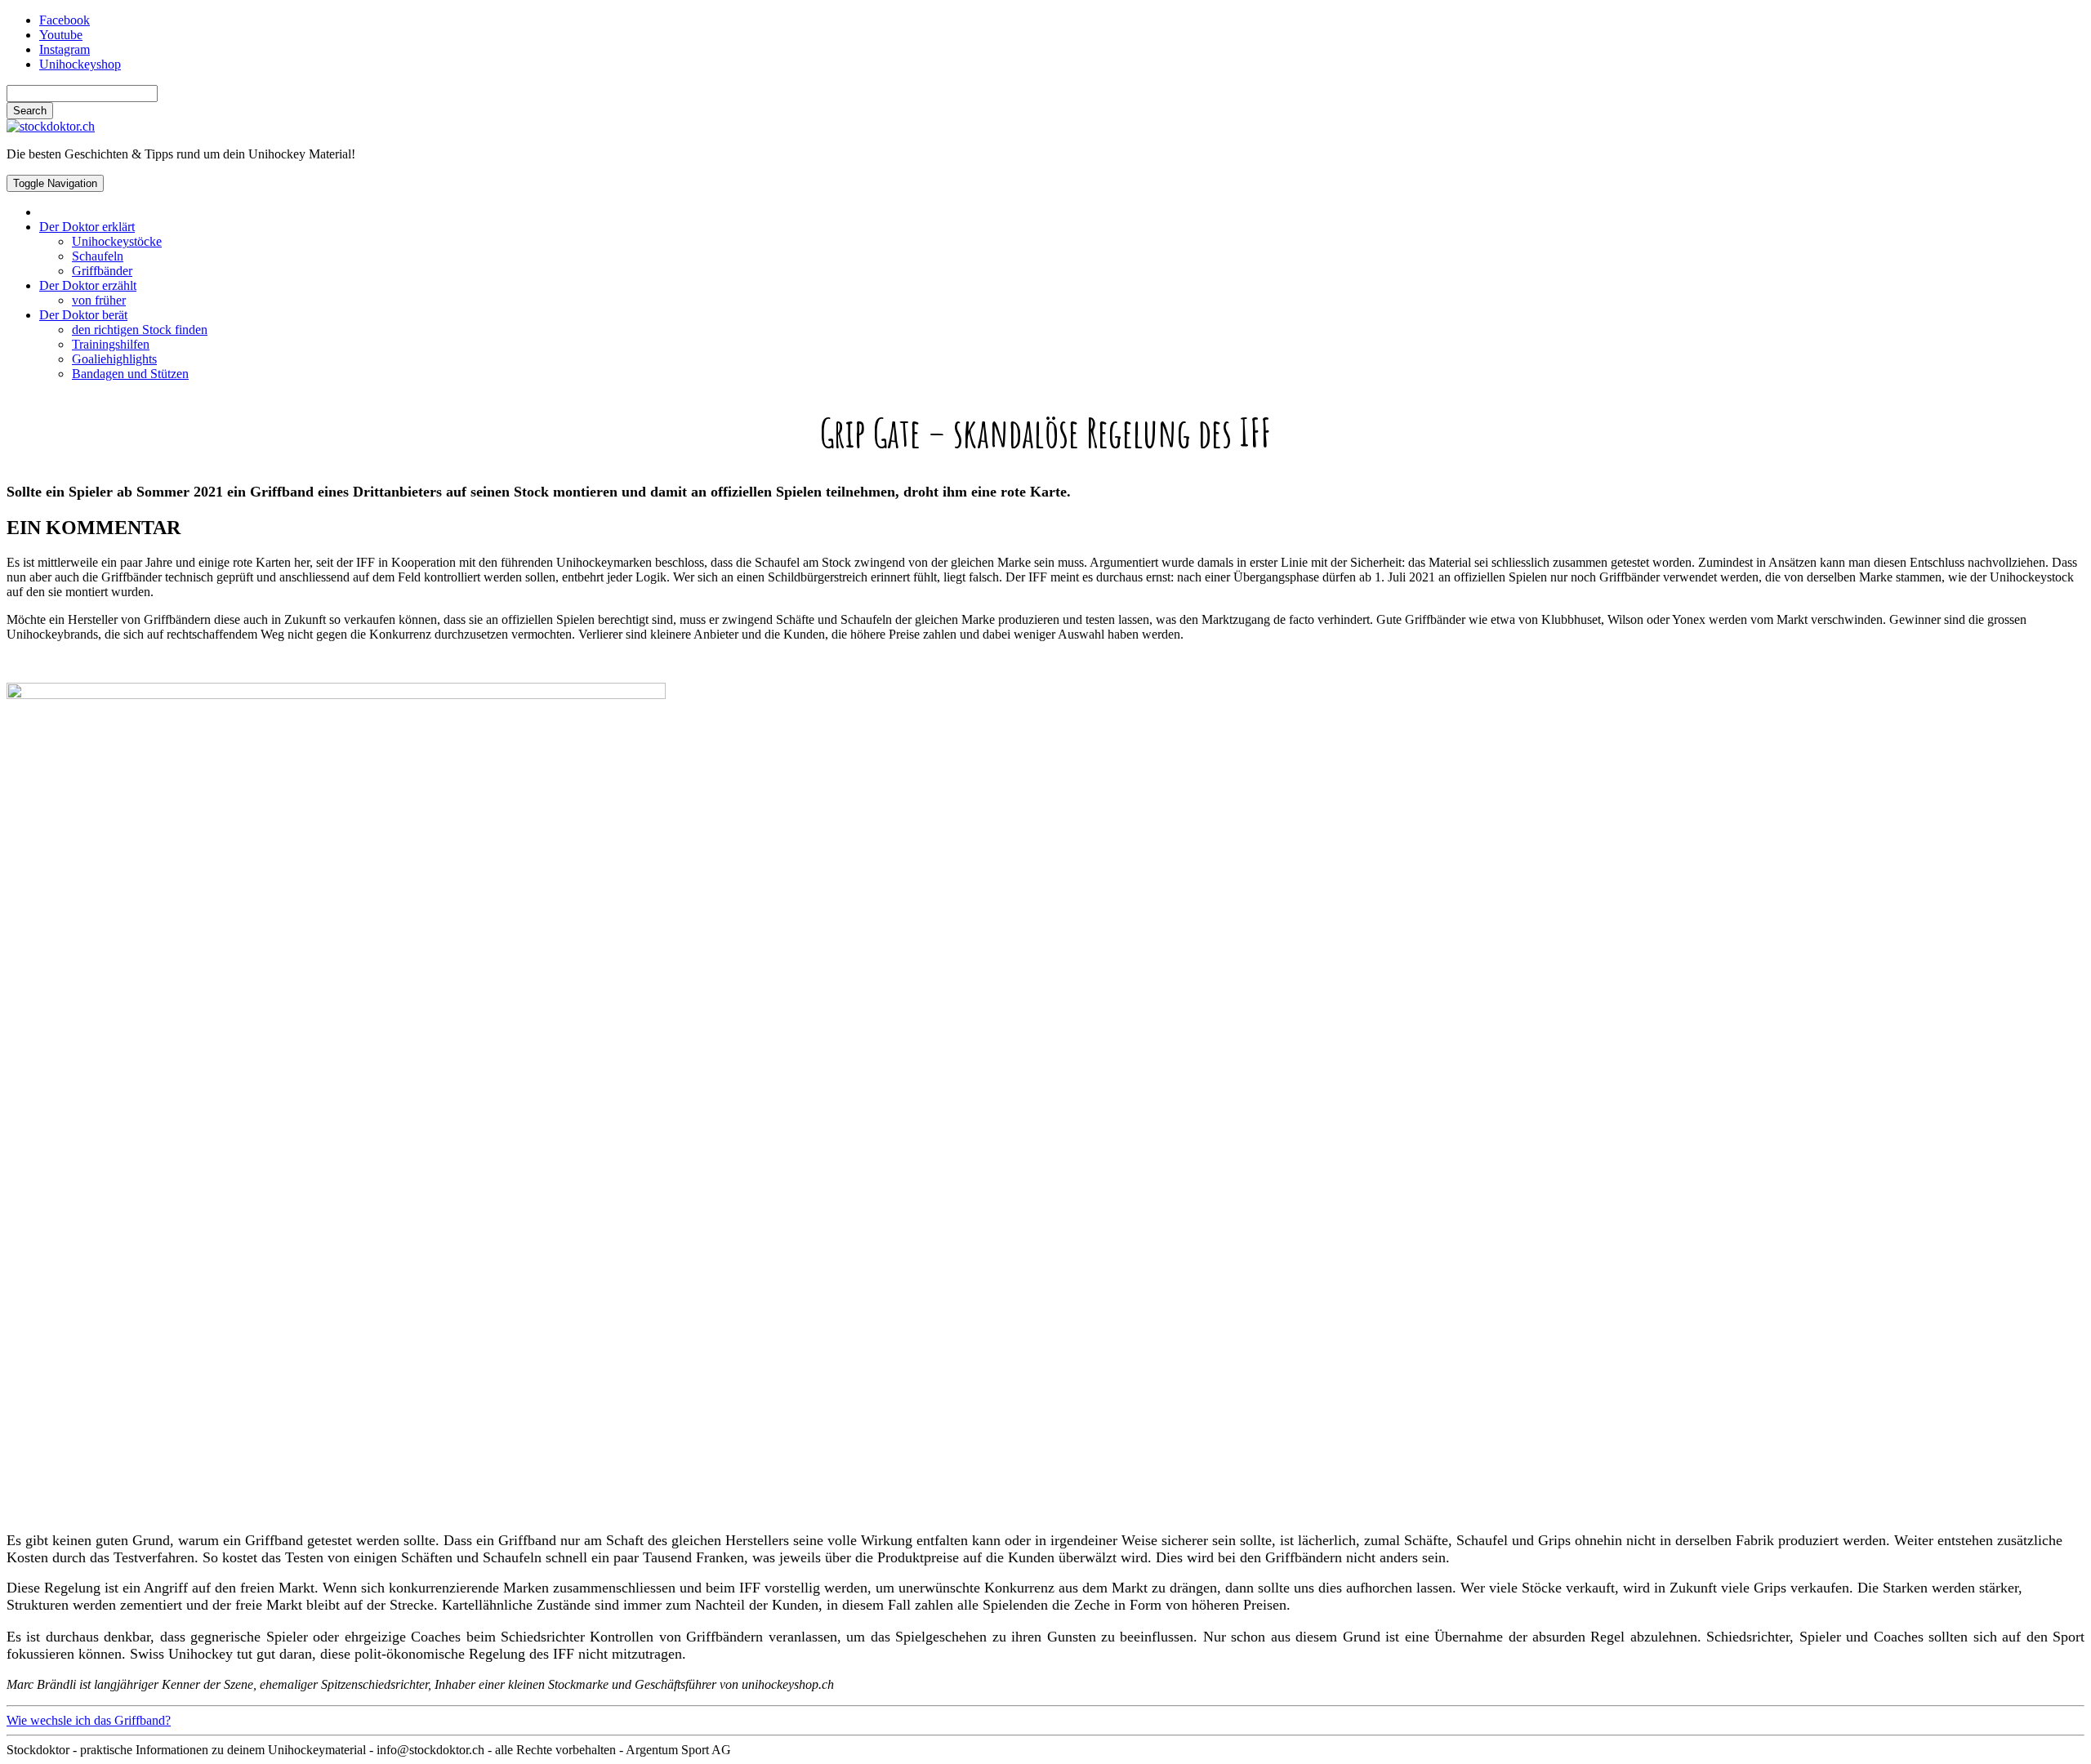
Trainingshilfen (111, 344)
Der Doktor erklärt (87, 227)
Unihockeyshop (80, 64)
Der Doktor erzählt (88, 285)
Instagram (65, 49)
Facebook (65, 20)
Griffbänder (102, 271)
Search (30, 111)
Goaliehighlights (114, 359)
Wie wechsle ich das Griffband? (89, 1720)
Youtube (61, 35)
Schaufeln (98, 256)
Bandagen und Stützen (130, 374)
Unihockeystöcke (117, 241)
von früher (99, 300)
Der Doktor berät (83, 315)
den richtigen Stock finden (140, 330)
